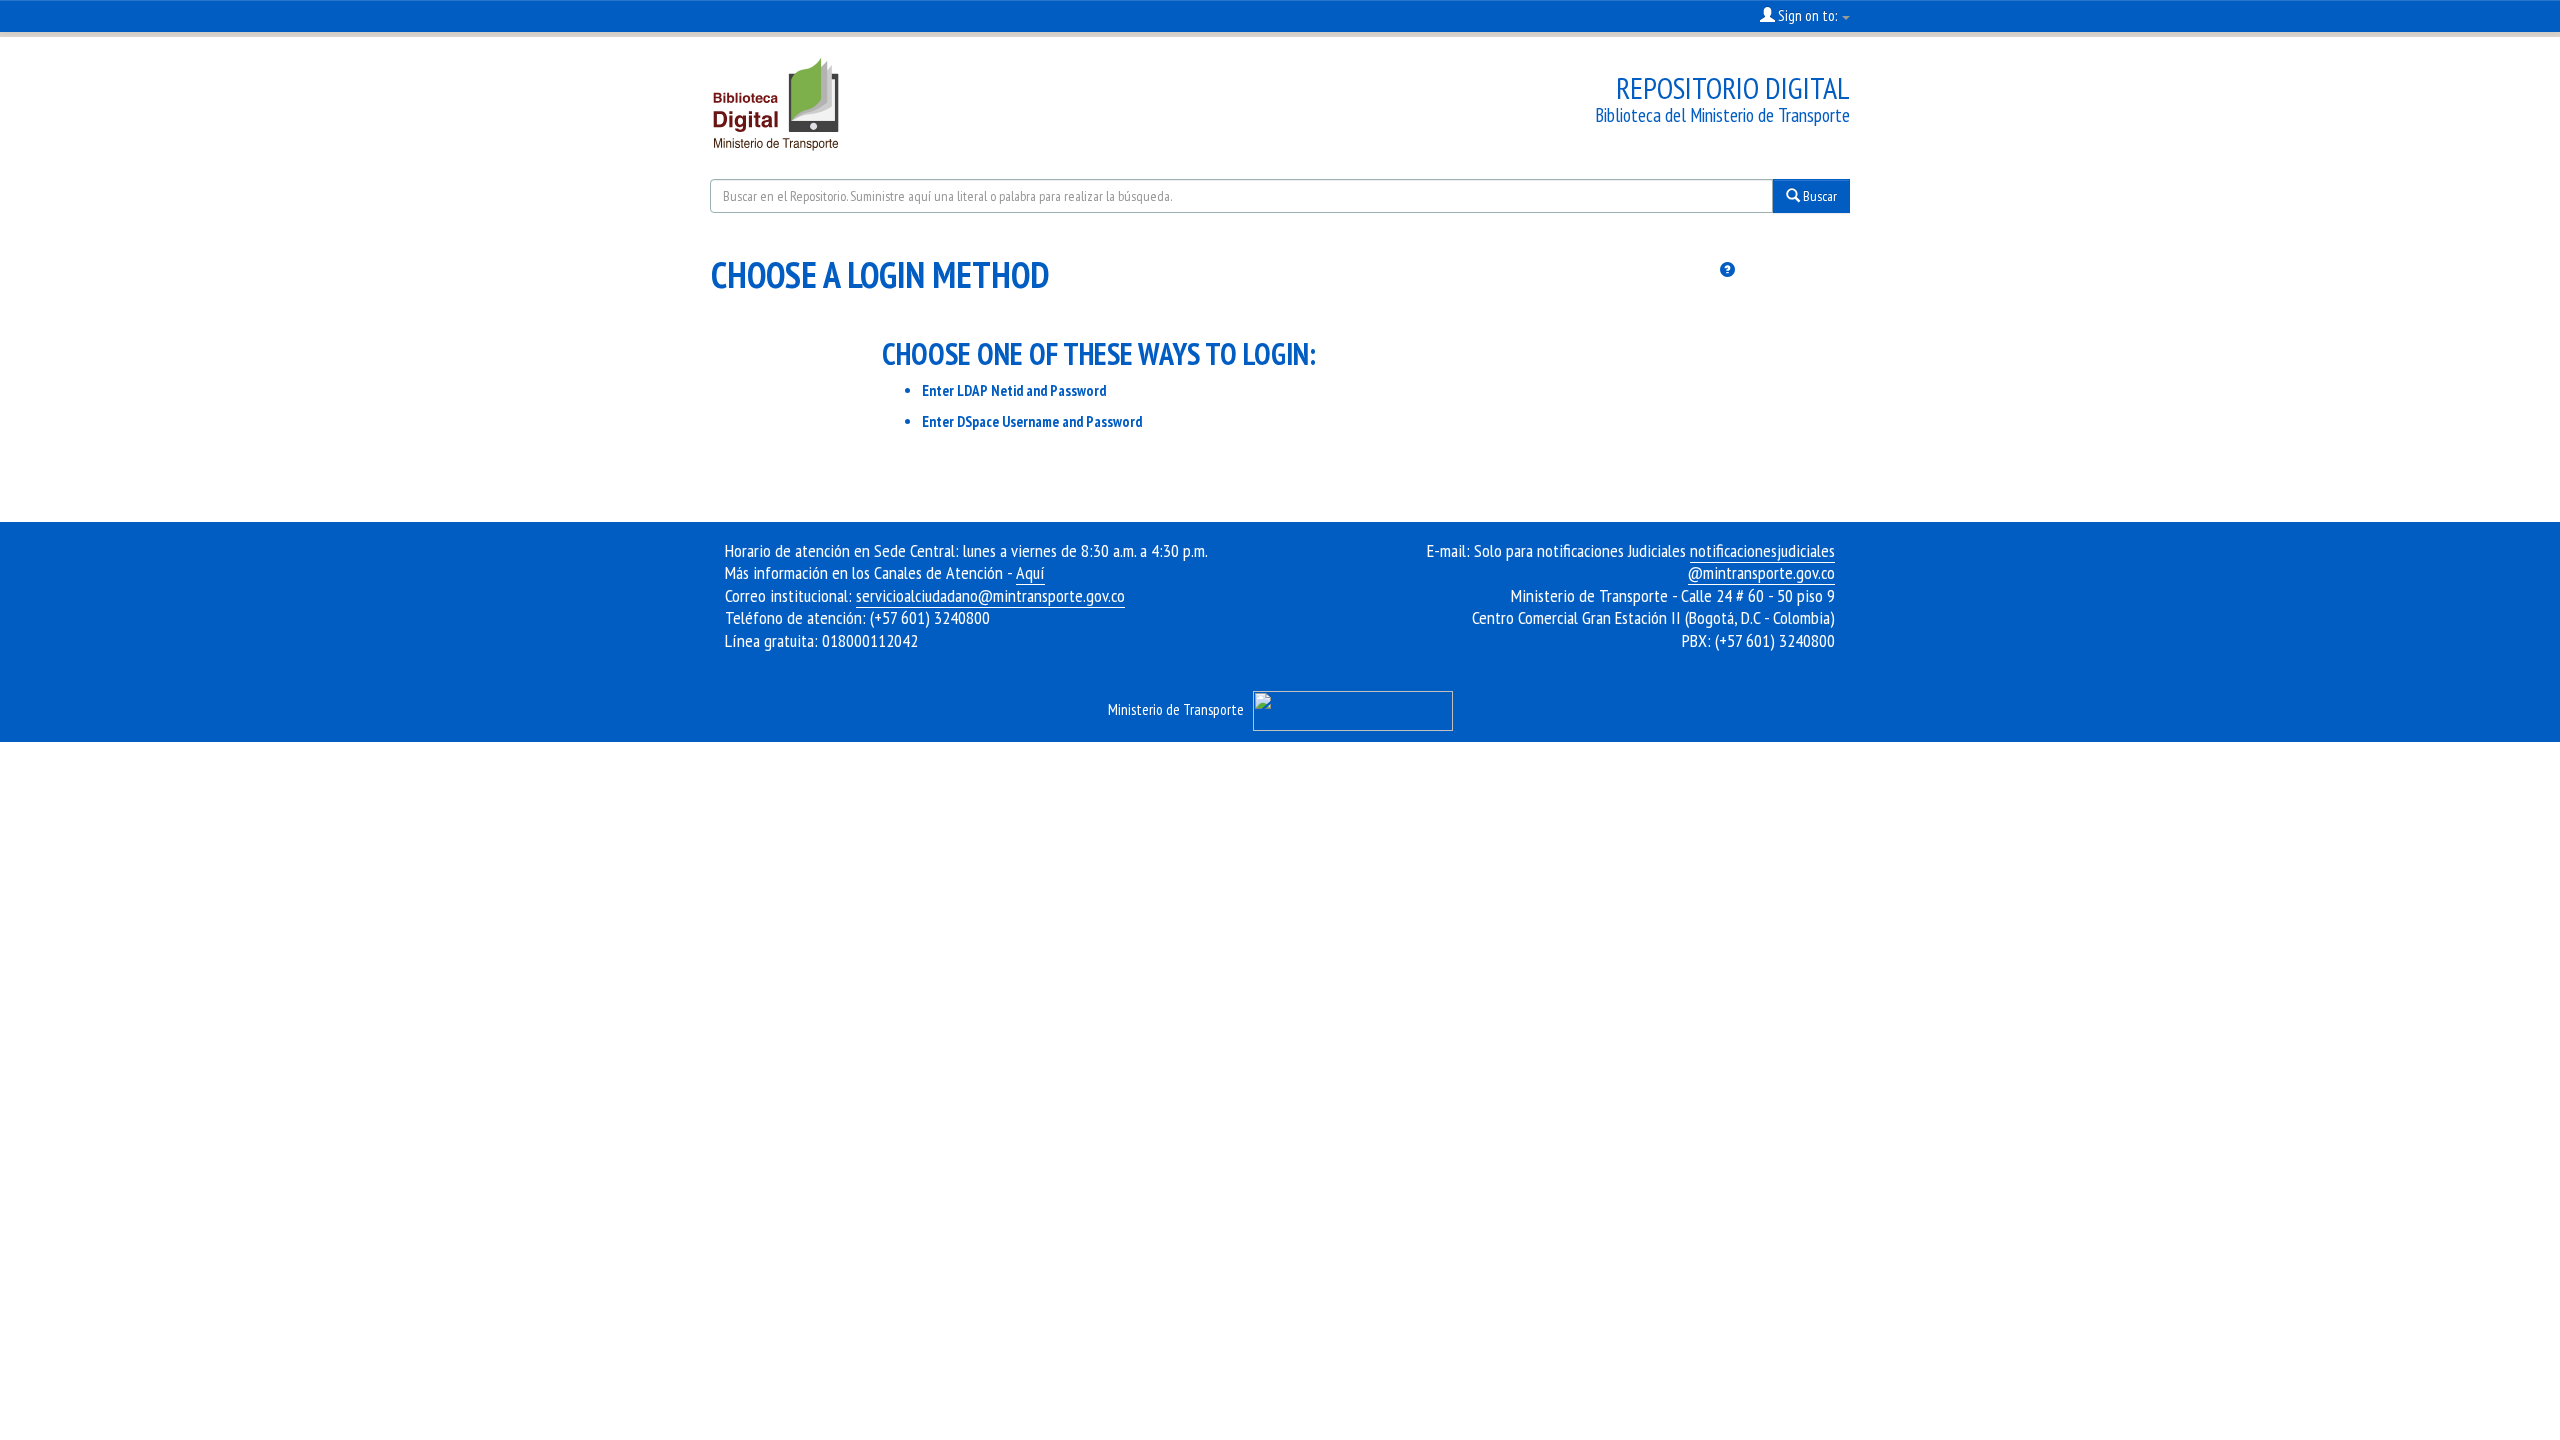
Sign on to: (1807, 15)
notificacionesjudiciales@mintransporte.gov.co (1761, 562)
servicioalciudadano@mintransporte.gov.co (990, 595)
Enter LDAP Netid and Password (1014, 390)
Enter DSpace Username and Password (1032, 421)
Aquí (1030, 572)
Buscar (1818, 196)
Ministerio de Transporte (1176, 708)
